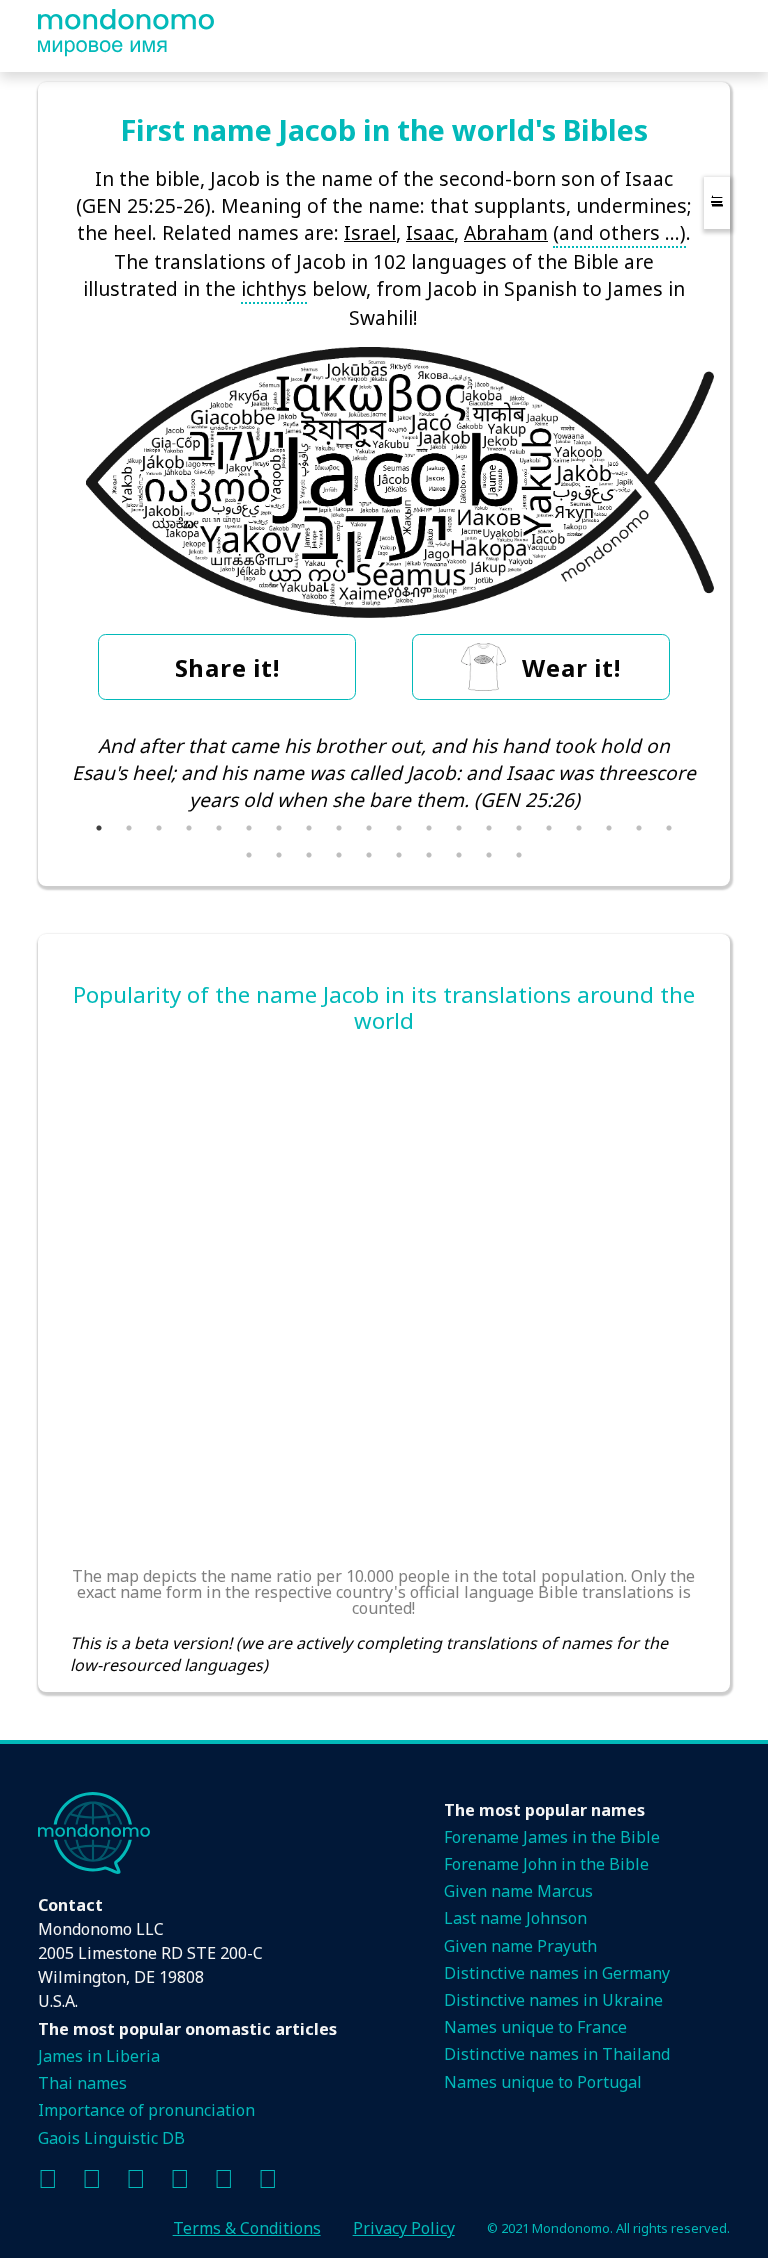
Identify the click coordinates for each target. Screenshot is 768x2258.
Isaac (430, 232)
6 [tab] (249, 828)
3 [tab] (159, 828)
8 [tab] (309, 828)
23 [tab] (309, 855)
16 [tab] (549, 828)
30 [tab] (519, 855)
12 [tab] (429, 828)
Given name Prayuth (520, 1946)
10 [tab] (369, 828)
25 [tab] (369, 855)
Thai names (82, 2083)
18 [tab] (609, 828)
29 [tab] (489, 855)
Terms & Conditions (247, 2228)
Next (713, 786)
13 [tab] (459, 828)
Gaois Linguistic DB (111, 2138)
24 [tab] (339, 855)
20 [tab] (669, 828)
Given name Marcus (518, 1891)
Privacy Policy (404, 2228)
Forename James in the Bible (552, 1837)
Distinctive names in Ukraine (553, 2000)
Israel (370, 232)
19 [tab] (639, 828)
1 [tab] (99, 828)
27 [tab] (429, 855)
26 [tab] (399, 855)
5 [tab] (219, 828)
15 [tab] (519, 828)
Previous (55, 786)
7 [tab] (279, 828)
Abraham (506, 232)
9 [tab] (339, 828)
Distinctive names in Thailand (557, 2054)
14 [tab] (489, 828)
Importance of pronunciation (146, 2110)
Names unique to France (535, 2027)
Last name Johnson (515, 1918)
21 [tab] (249, 855)
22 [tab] (279, 855)
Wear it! (571, 667)
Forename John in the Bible (546, 1864)
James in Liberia (99, 2056)
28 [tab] (459, 855)
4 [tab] (189, 828)
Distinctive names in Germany (557, 1973)
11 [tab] (399, 828)
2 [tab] (129, 828)
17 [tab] (579, 828)
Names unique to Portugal (543, 2082)
